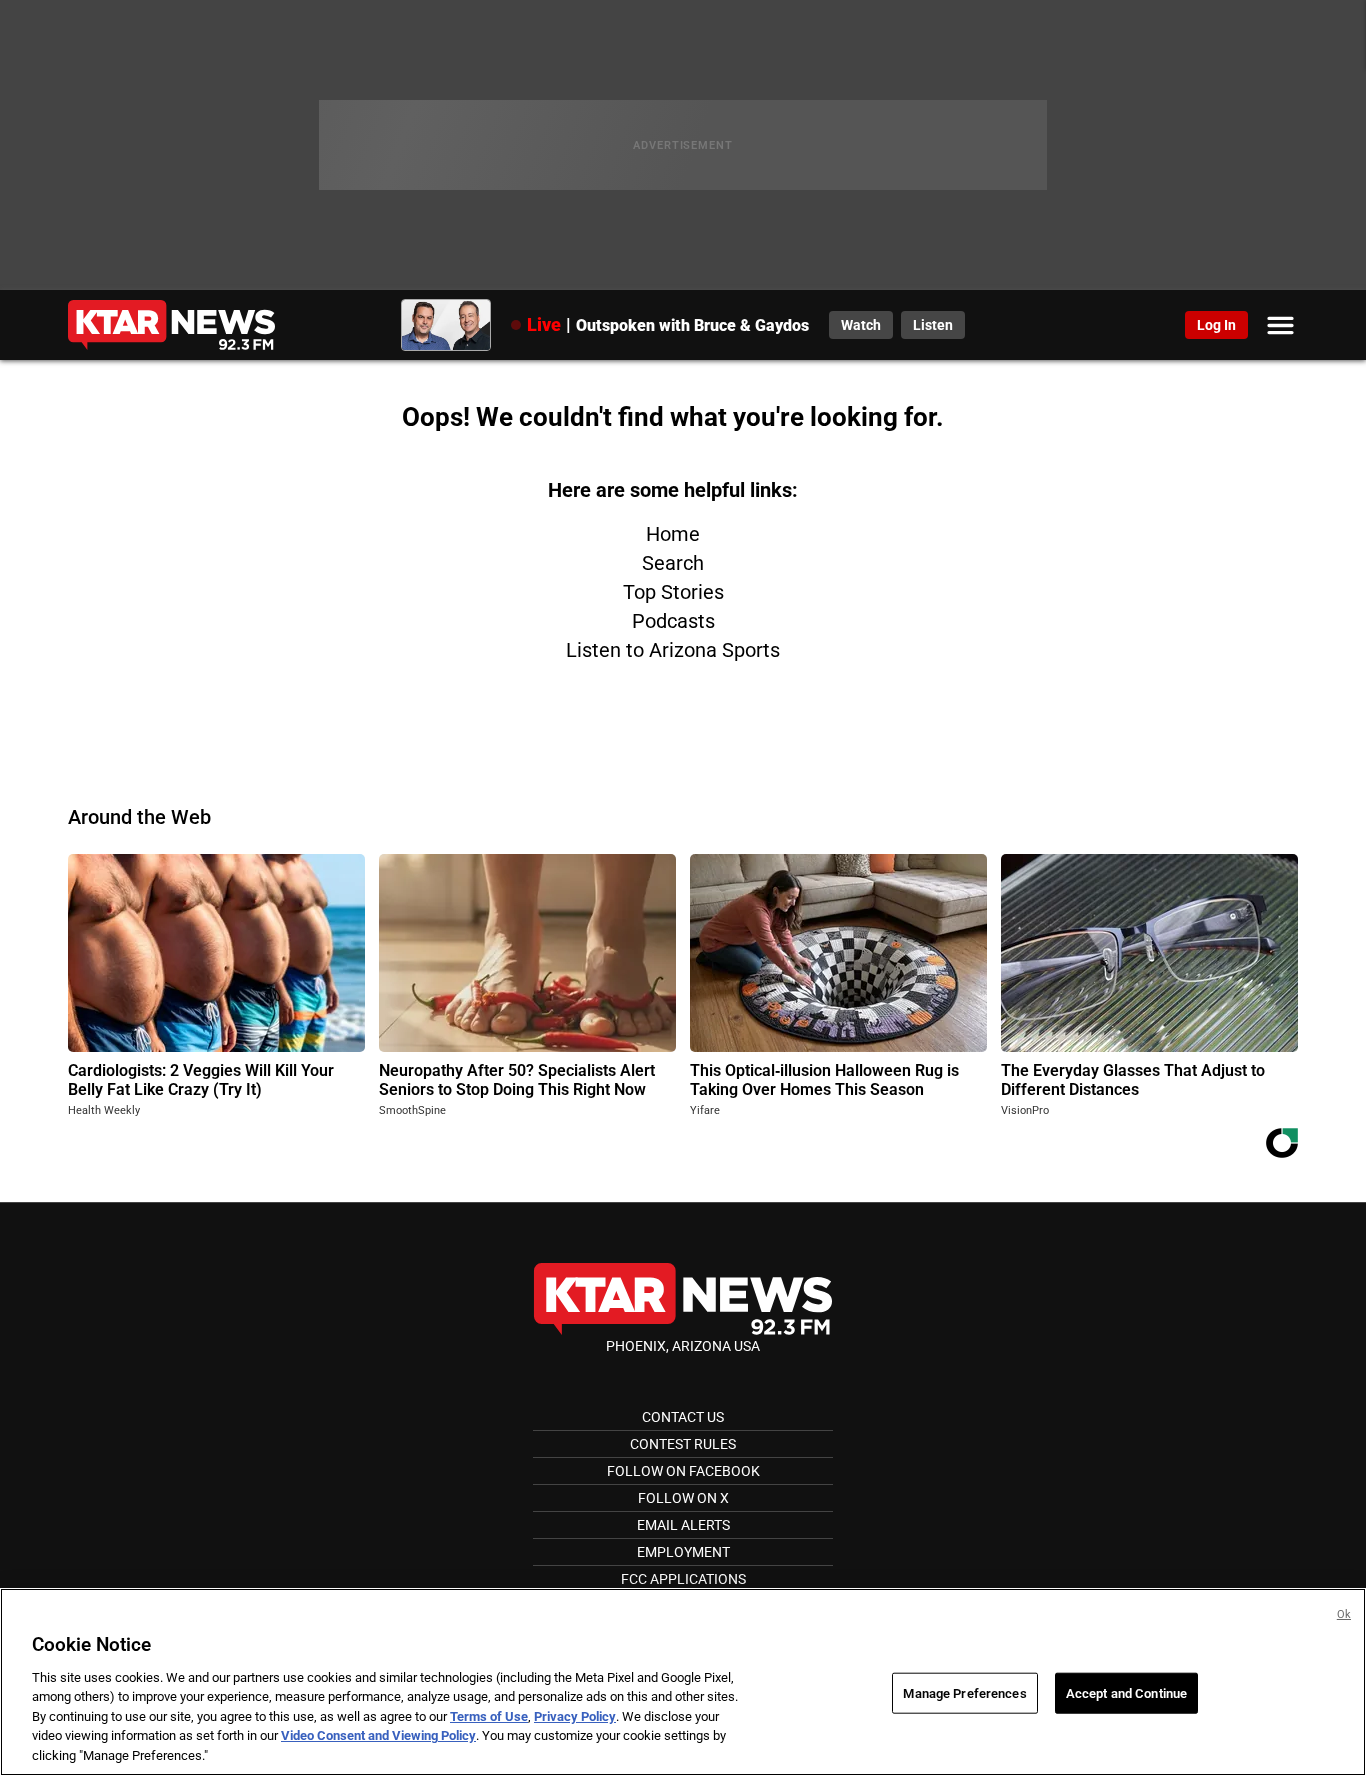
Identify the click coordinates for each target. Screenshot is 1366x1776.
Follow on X (683, 1498)
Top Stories (673, 592)
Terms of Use (489, 1716)
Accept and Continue (1126, 1692)
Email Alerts (683, 1525)
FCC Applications (683, 1579)
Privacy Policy (575, 1716)
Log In (1216, 325)
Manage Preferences (964, 1692)
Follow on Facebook (683, 1471)
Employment (683, 1552)
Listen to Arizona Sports (673, 650)
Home (673, 534)
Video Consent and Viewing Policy (378, 1736)
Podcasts (673, 621)
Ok (1344, 1614)
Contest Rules (683, 1444)
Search (673, 563)
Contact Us (683, 1417)
